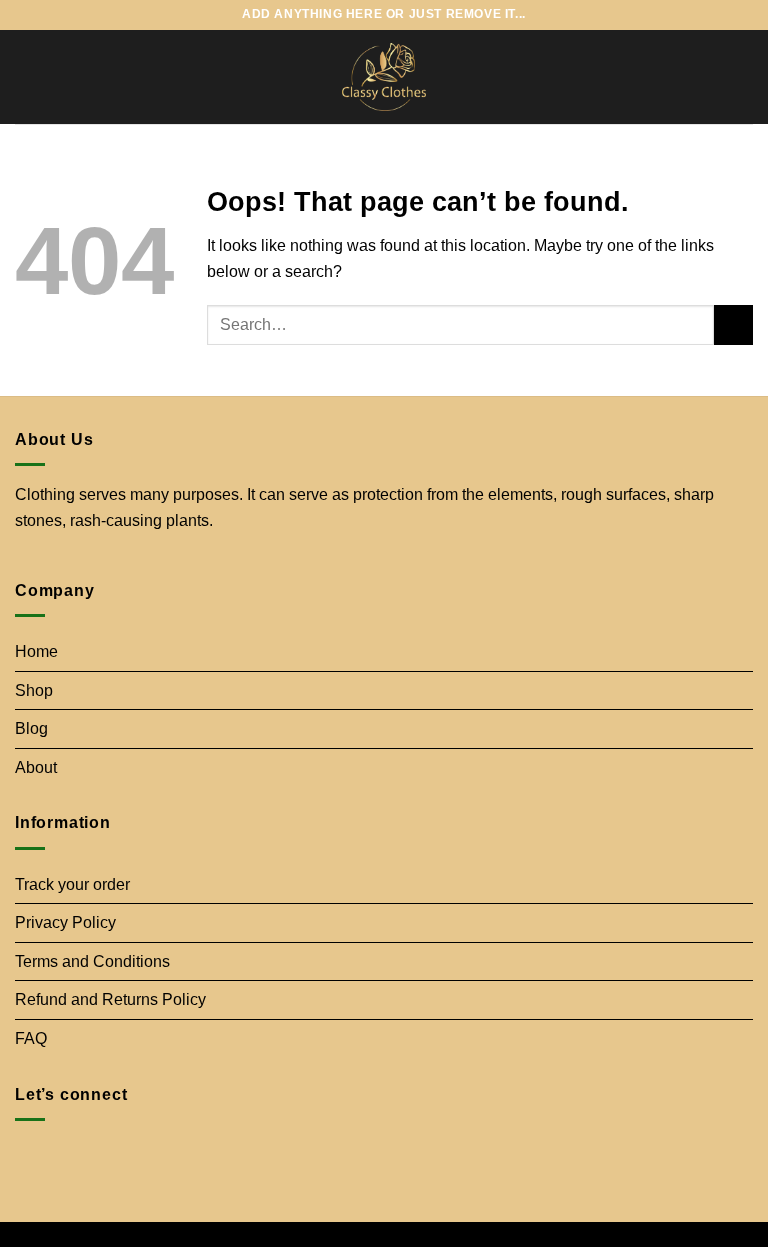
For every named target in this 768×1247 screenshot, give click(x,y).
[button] (27, 76)
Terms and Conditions (92, 961)
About (36, 767)
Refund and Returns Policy (110, 999)
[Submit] (733, 324)
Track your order (72, 884)
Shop (34, 690)
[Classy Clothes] (384, 77)
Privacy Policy (65, 922)
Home (36, 651)
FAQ (31, 1038)
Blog (31, 728)
